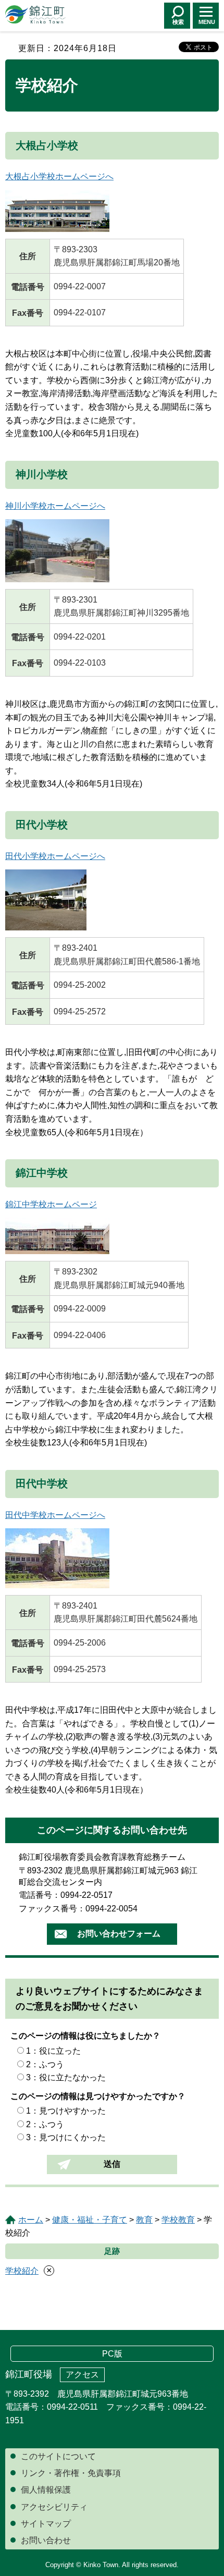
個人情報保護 (46, 2490)
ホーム (31, 2220)
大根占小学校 (47, 145)
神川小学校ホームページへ (55, 506)
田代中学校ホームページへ (55, 1515)
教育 (144, 2220)
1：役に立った (53, 2051)
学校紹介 (22, 2271)
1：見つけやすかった (66, 2111)
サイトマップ (46, 2524)
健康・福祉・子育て (90, 2220)
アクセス (82, 2375)
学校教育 (178, 2220)
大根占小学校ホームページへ (59, 176)
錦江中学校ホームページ (51, 1204)
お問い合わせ (46, 2540)
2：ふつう (45, 2064)
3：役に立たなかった (66, 2077)
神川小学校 (42, 474)
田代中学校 (42, 1483)
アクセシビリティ (54, 2507)
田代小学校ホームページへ (55, 856)
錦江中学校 (42, 1173)
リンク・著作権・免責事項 (71, 2473)
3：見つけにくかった (66, 2137)
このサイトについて (58, 2456)
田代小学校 (42, 825)
